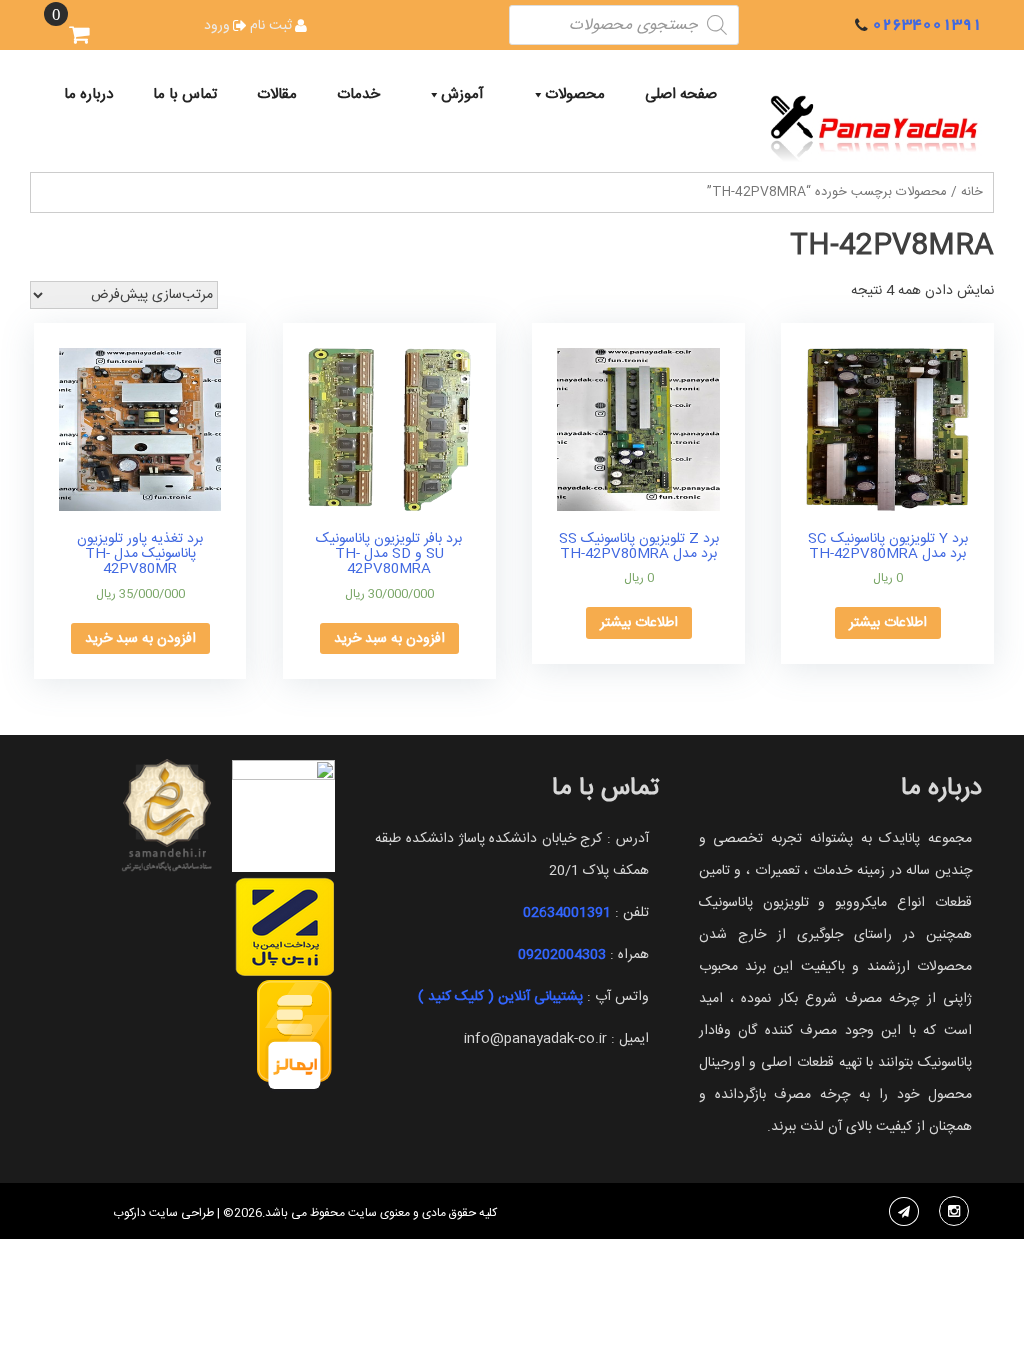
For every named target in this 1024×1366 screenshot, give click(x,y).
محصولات (575, 94)
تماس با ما (185, 94)
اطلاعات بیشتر (888, 623)
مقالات (277, 94)
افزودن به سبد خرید (389, 639)
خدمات (358, 94)
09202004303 (562, 955)
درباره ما (88, 94)
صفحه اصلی (681, 94)
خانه (972, 192)
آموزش (462, 94)
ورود (217, 26)
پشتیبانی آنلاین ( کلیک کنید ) (500, 997)
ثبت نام (271, 26)
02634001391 (927, 24)
